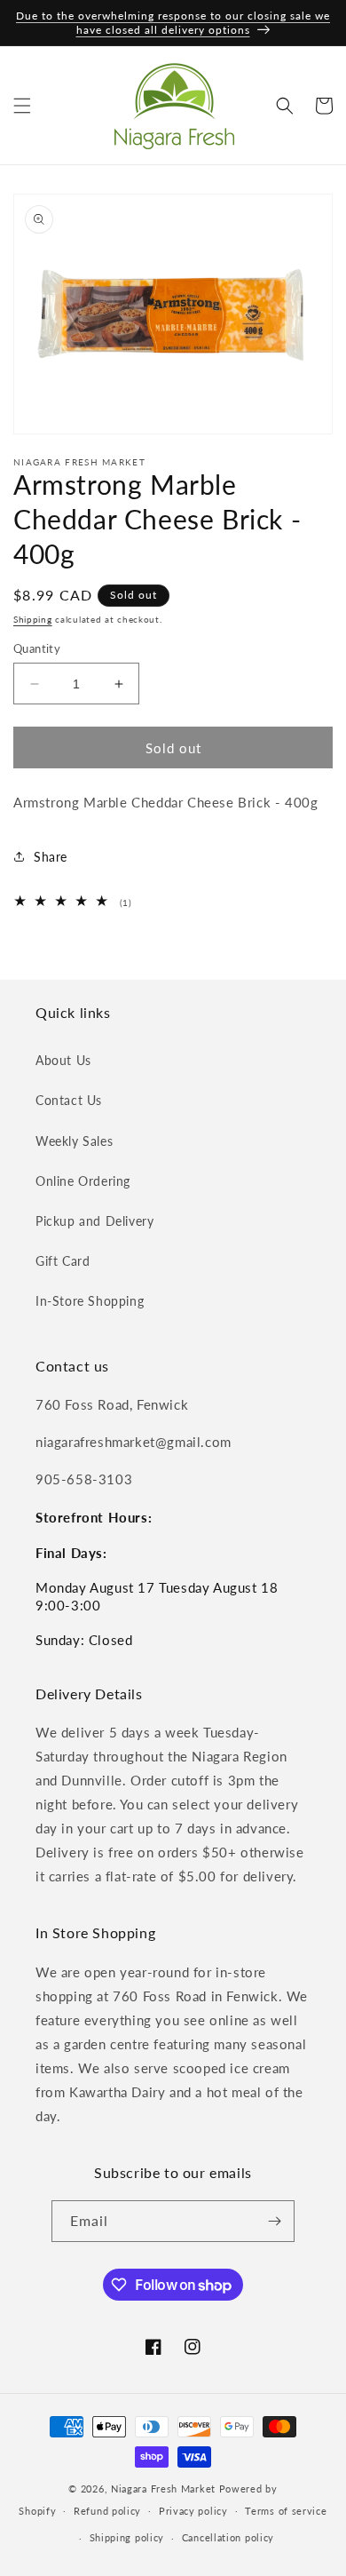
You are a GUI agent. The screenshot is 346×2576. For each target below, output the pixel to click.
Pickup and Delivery (94, 1221)
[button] (22, 106)
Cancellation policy (228, 2537)
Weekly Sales (74, 1141)
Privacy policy (193, 2511)
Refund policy (107, 2511)
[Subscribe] (274, 2221)
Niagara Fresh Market (163, 2489)
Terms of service (286, 2511)
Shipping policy (127, 2537)
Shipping (33, 619)
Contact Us (69, 1100)
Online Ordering (83, 1181)
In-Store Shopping (90, 1301)
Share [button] (51, 857)
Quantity (37, 648)
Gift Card (63, 1261)
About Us (63, 1060)
